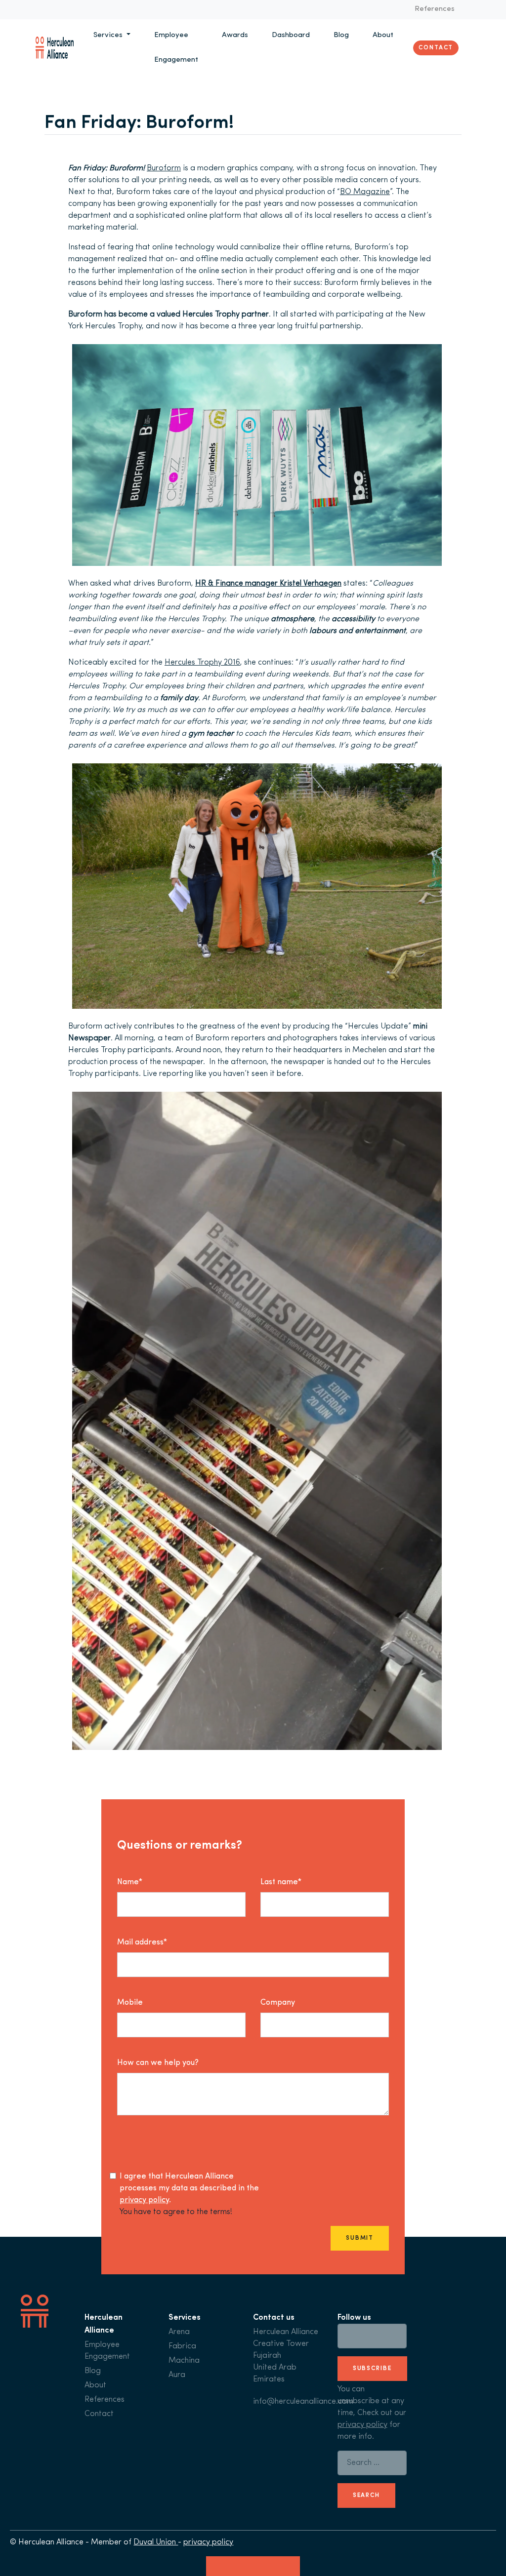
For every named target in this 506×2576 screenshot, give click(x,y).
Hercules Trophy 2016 (202, 663)
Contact (436, 48)
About (383, 35)
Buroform (164, 168)
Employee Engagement (176, 48)
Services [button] (109, 35)
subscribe (372, 2369)
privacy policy (144, 2200)
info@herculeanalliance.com (303, 2402)
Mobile (130, 2003)
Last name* (281, 1882)
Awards (235, 35)
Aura (177, 2375)
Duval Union (156, 2542)
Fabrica (182, 2346)
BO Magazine (365, 192)
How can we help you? (158, 2063)
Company (278, 2003)
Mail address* (142, 1942)
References (435, 9)
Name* (130, 1882)
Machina (184, 2361)
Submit (360, 2238)
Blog (341, 35)
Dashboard (291, 35)
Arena (179, 2332)
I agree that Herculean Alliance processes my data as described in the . (189, 2188)
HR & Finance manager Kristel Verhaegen (268, 584)
